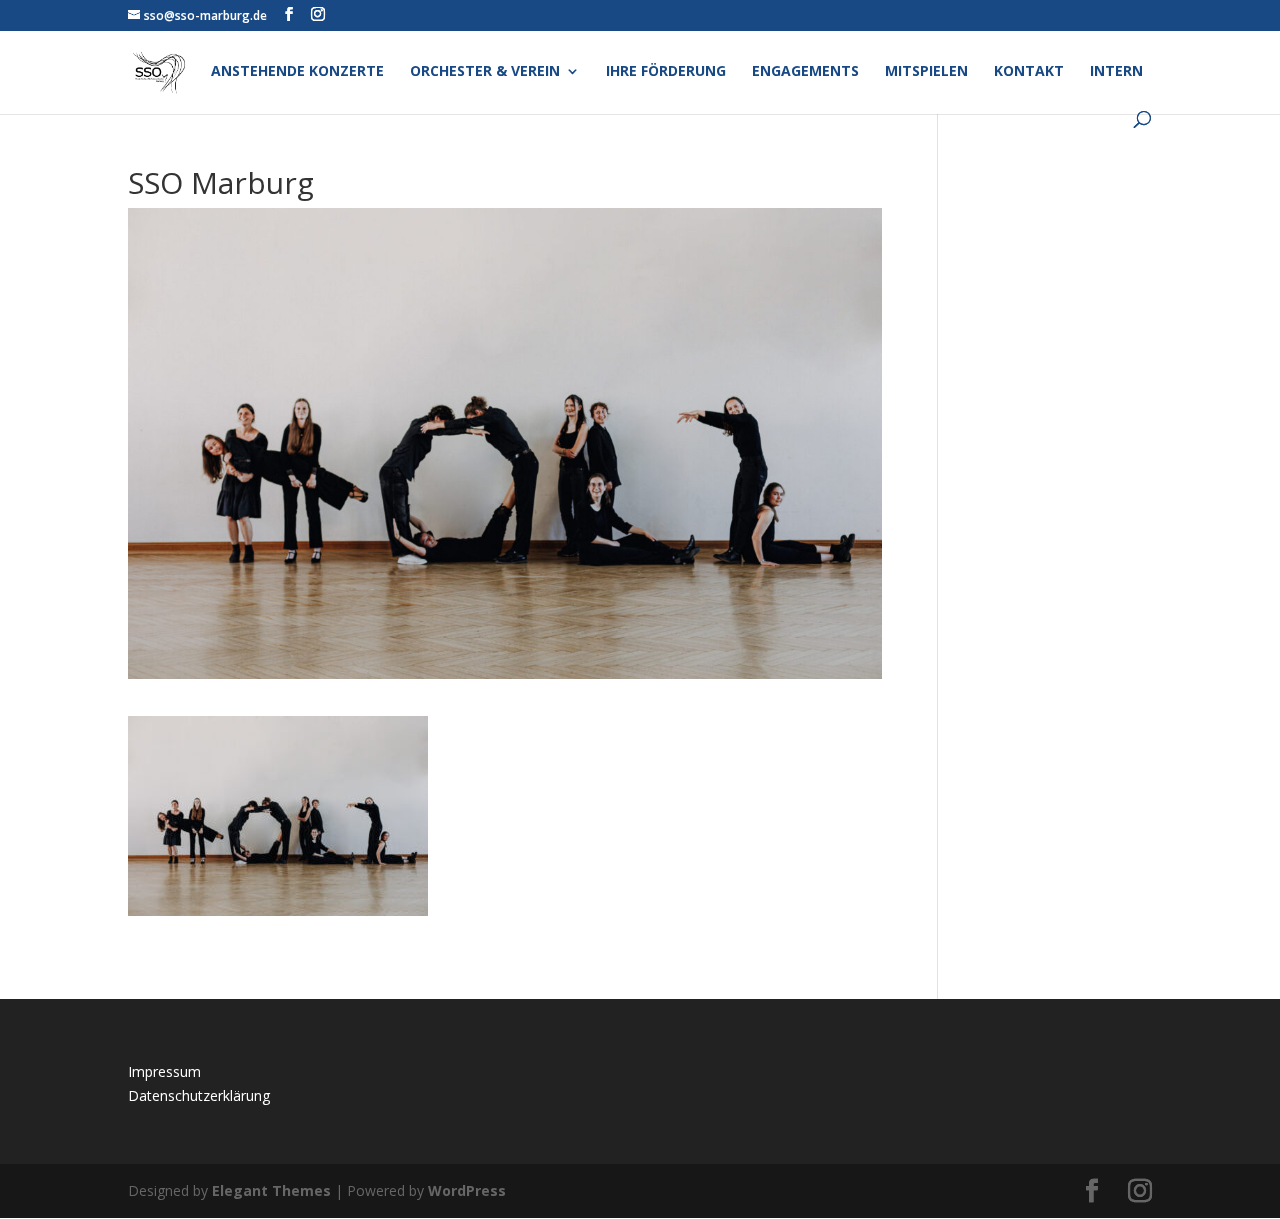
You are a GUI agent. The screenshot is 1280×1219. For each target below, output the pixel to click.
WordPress (467, 1190)
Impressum (164, 1071)
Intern (1116, 72)
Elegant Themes (271, 1190)
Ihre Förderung (666, 72)
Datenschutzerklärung (199, 1095)
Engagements (805, 72)
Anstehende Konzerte (297, 72)
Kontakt (1029, 72)
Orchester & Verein (485, 72)
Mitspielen (926, 72)
